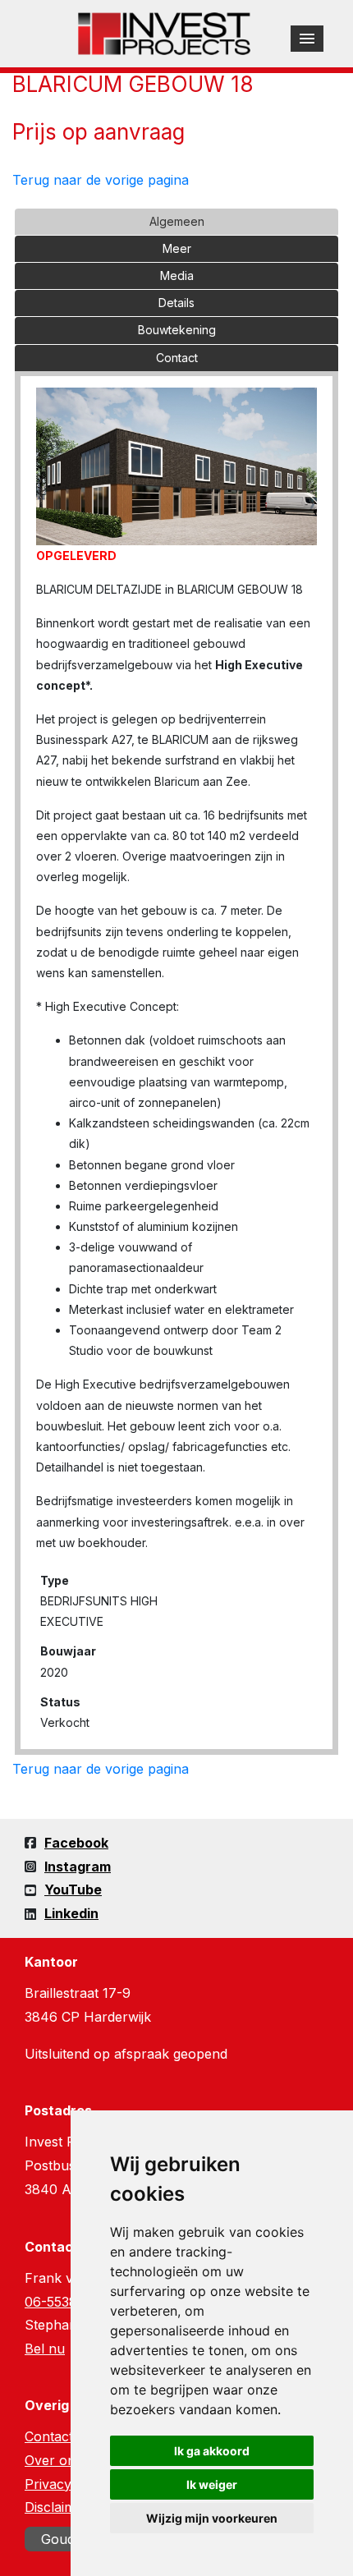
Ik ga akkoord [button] (212, 2451)
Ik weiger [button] (212, 2484)
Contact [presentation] (177, 358)
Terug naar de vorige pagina (101, 180)
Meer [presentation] (177, 248)
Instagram (78, 1867)
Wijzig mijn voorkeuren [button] (212, 2518)
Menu (307, 39)
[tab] (176, 222)
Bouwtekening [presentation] (177, 330)
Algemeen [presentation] (177, 221)
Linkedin (71, 1913)
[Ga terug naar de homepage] (164, 32)
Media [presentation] (177, 276)
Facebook (76, 1843)
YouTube (73, 1890)
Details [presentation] (176, 303)
